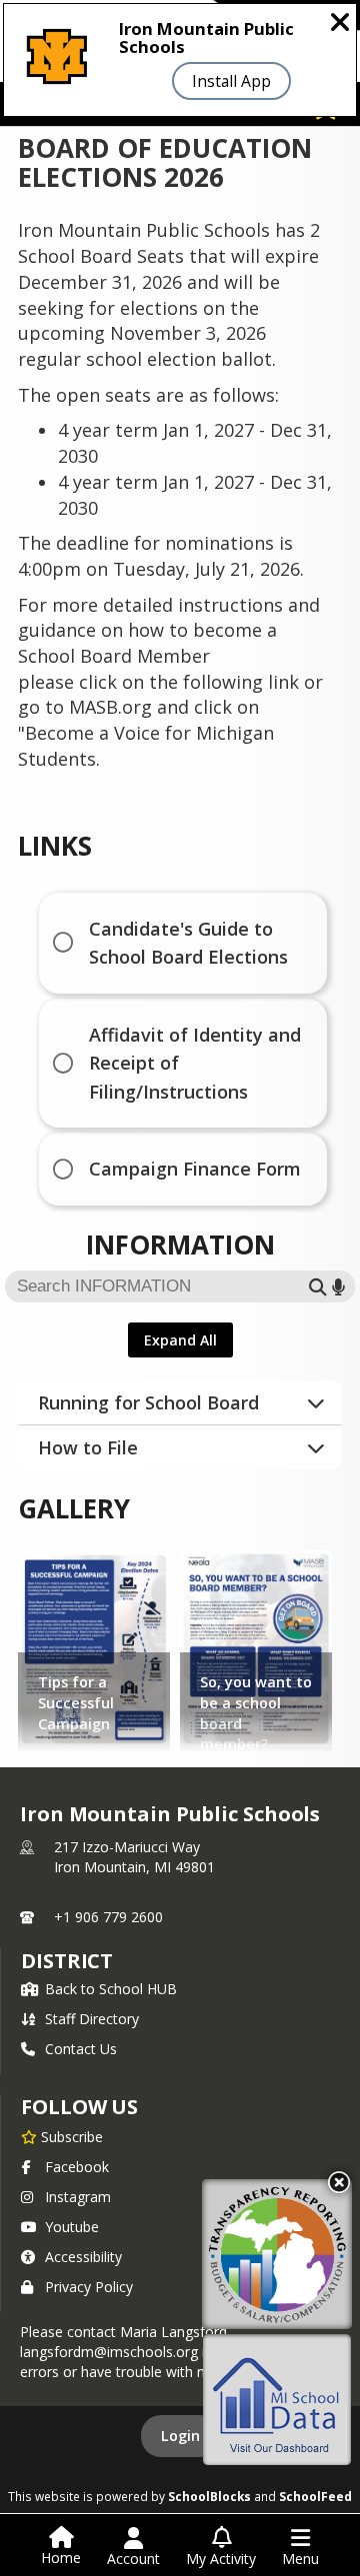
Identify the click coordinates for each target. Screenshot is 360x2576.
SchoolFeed (315, 2496)
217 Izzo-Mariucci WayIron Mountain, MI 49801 (134, 1857)
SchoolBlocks (209, 2496)
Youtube (72, 2227)
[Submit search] (318, 1287)
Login (180, 2436)
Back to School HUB (111, 1989)
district (67, 1961)
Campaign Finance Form (195, 1169)
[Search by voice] (338, 1287)
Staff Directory (92, 2019)
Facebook (77, 2167)
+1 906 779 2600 (108, 1917)
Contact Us (81, 2049)
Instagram (78, 2197)
